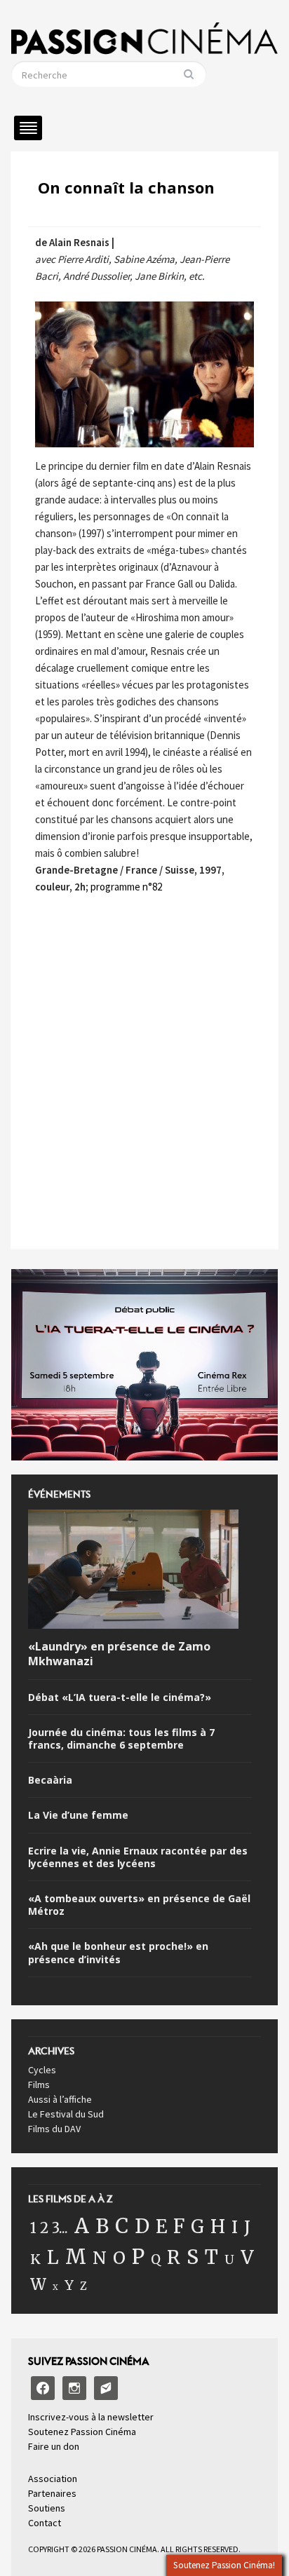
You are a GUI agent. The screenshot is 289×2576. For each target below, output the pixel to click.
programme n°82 (126, 887)
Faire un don (54, 2446)
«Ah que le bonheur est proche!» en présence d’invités (118, 1953)
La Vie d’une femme (78, 1815)
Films (39, 2084)
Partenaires (52, 2493)
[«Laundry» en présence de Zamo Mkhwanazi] (133, 1572)
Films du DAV (54, 2129)
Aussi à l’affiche (60, 2099)
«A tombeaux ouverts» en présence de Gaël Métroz (139, 1905)
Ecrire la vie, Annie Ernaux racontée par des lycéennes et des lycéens (138, 1857)
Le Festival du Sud (66, 2114)
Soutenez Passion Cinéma (82, 2432)
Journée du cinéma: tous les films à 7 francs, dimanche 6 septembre (121, 1739)
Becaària (50, 1780)
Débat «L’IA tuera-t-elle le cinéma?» (120, 1697)
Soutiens (47, 2508)
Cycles (42, 2070)
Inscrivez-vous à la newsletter (91, 2417)
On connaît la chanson (126, 187)
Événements (59, 1498)
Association (53, 2479)
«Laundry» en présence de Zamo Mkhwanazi (119, 1654)
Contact (45, 2523)
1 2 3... (49, 2228)
